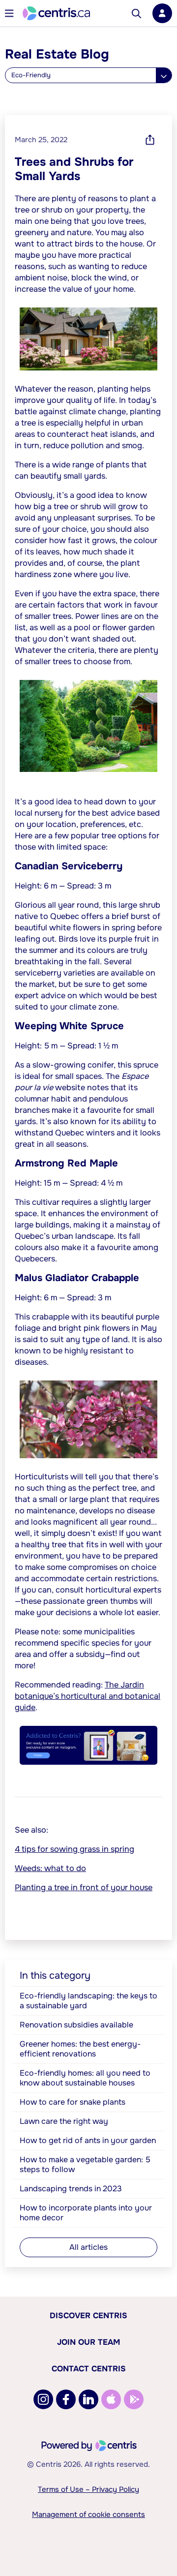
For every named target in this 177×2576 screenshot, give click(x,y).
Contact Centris (89, 2369)
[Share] (150, 140)
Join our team (88, 2342)
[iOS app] (111, 2399)
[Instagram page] (43, 2399)
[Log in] (162, 13)
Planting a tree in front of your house (84, 1887)
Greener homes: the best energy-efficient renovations (80, 2049)
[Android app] (134, 2399)
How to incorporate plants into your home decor (86, 2213)
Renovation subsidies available (76, 2025)
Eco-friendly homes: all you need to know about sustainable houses (85, 2078)
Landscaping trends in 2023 (71, 2189)
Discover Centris (88, 2315)
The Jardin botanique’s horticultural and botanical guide (88, 1696)
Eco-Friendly (31, 75)
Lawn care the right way (64, 2121)
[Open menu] (9, 13)
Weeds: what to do (50, 1868)
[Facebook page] (66, 2399)
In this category (55, 1976)
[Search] (136, 14)
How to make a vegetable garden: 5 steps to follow (85, 2164)
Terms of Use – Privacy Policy (88, 2489)
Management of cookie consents (88, 2515)
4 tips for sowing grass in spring (74, 1849)
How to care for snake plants (73, 2102)
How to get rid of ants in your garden (88, 2140)
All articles (88, 2247)
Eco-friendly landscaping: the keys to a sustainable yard (88, 2001)
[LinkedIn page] (88, 2399)
